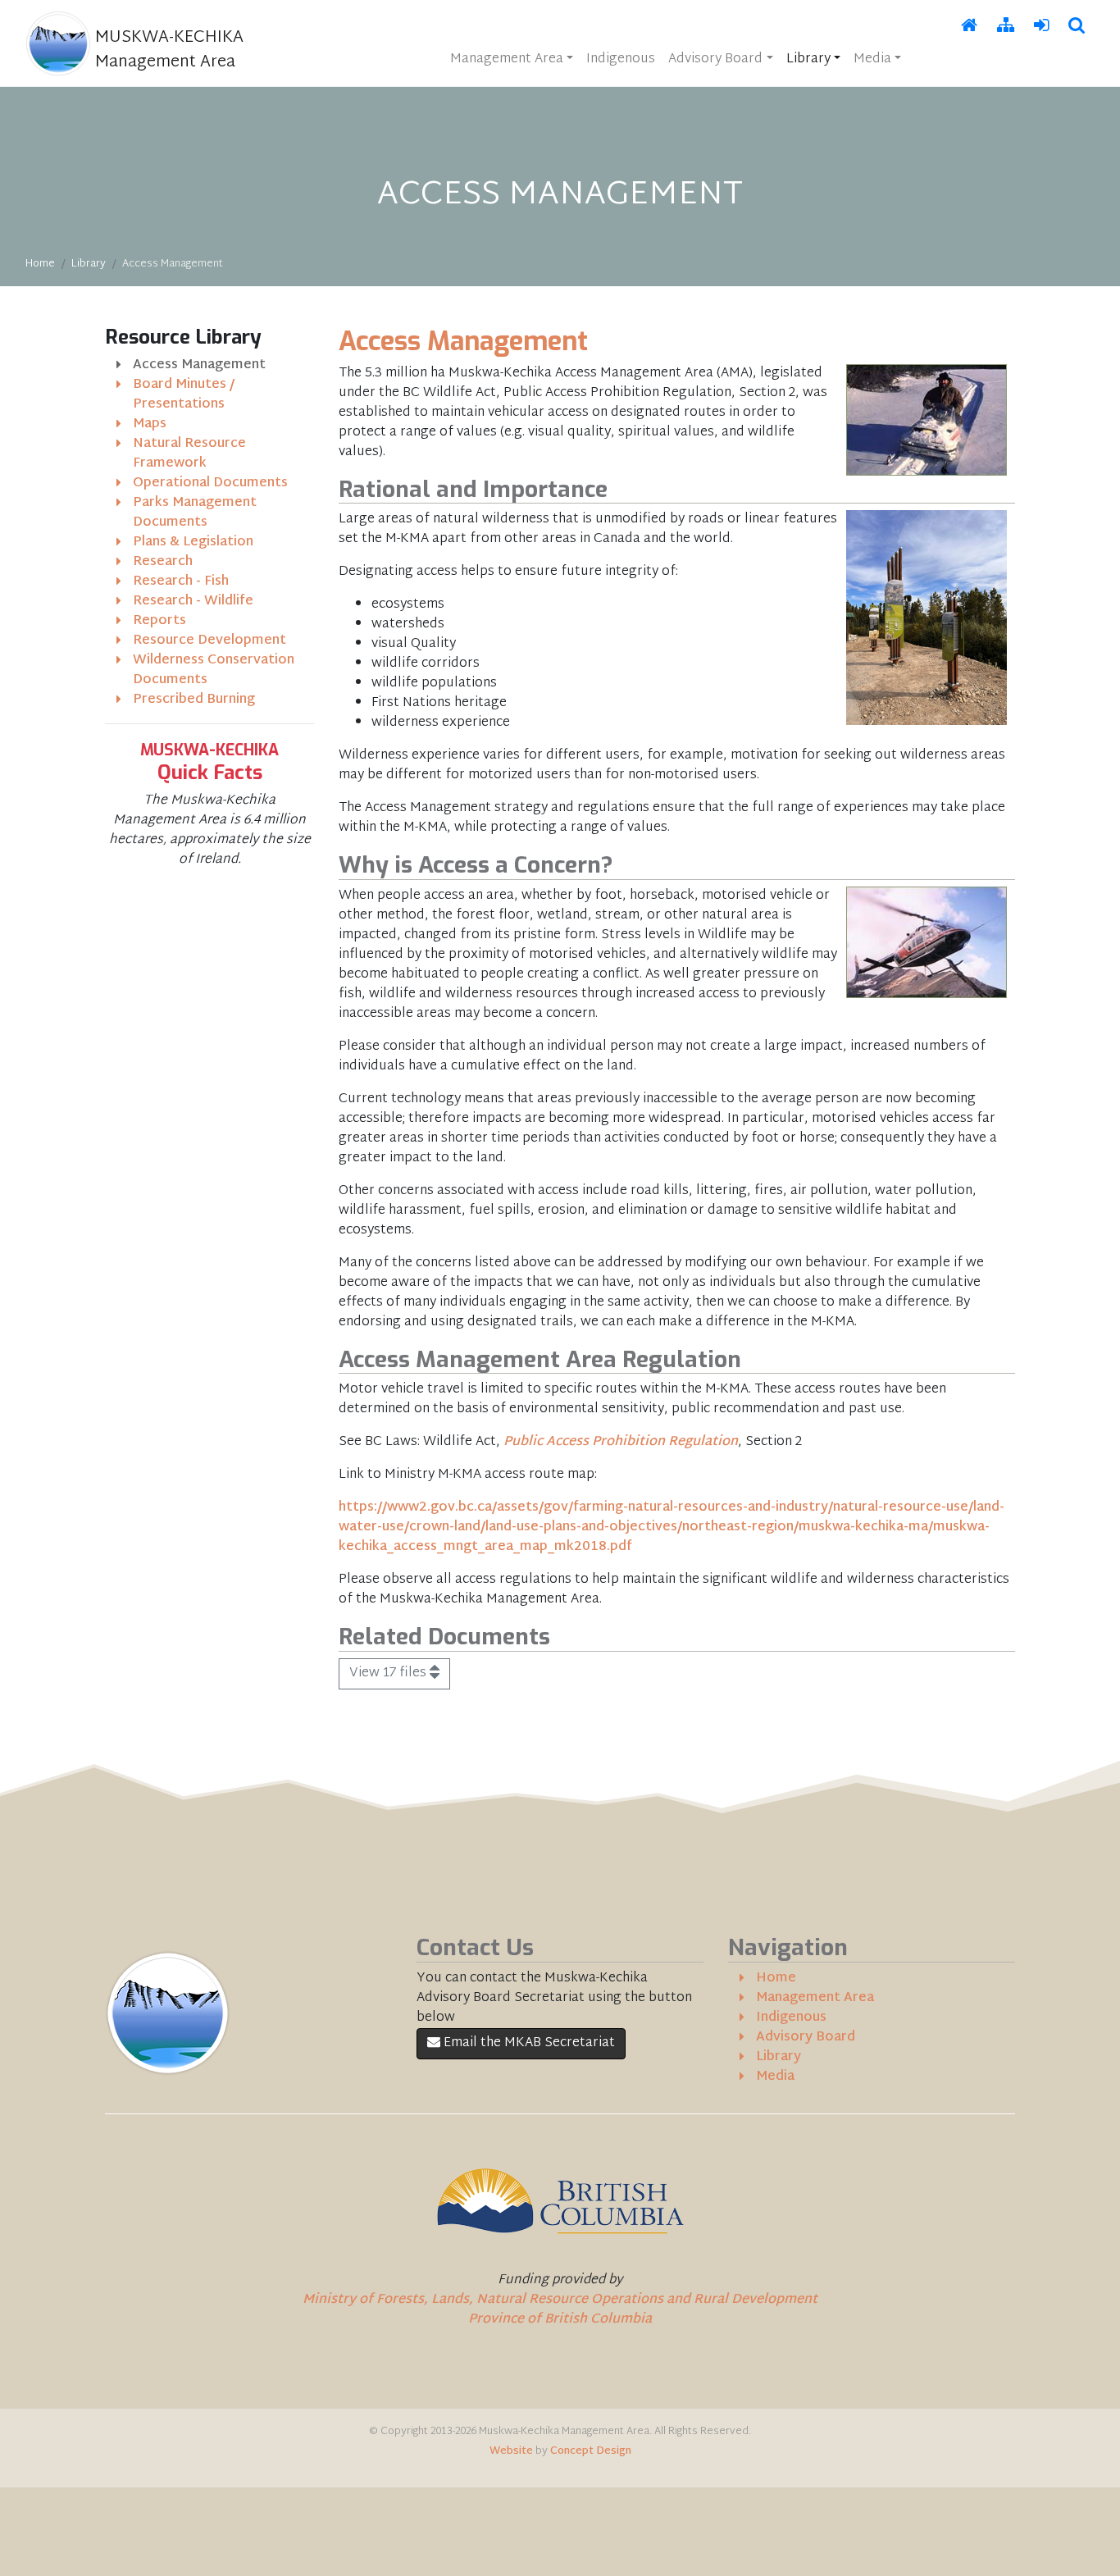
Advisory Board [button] (715, 59)
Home (40, 264)
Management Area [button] (507, 59)
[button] (1077, 27)
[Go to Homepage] (969, 27)
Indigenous (621, 59)
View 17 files (389, 1673)
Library (89, 264)
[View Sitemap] (1006, 27)
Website (511, 2451)
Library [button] (808, 59)
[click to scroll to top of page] (1096, 2551)
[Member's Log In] (1041, 27)
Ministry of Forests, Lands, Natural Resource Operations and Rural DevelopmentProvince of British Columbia (560, 2310)
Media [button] (872, 59)
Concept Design (591, 2451)
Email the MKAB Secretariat (528, 2043)
